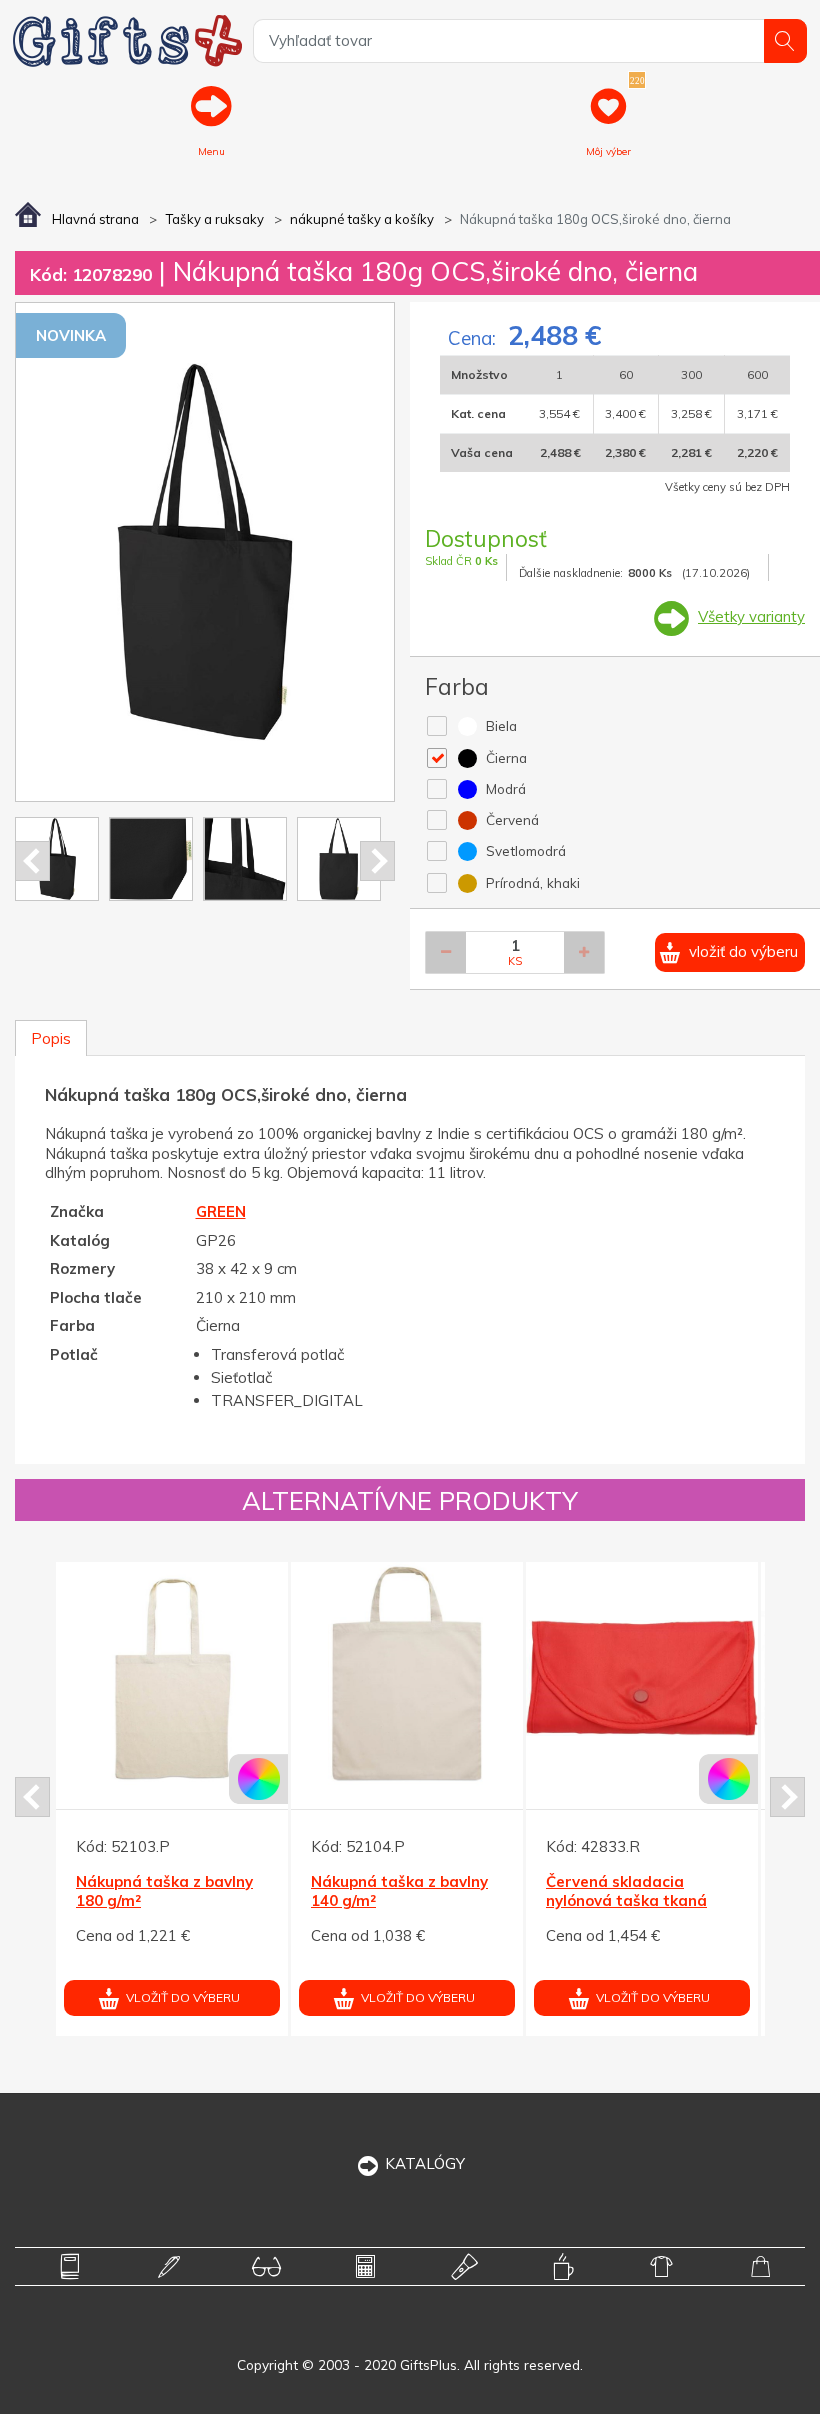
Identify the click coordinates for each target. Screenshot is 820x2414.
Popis (51, 1038)
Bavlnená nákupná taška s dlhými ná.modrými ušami (719, 1901)
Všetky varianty (751, 616)
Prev (32, 861)
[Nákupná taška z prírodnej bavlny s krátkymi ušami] (488, 1678)
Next (377, 861)
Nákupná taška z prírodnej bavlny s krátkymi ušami (458, 1901)
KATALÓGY (425, 2163)
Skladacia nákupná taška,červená (228, 1891)
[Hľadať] (785, 40)
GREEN (221, 1211)
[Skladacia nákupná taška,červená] (253, 1678)
